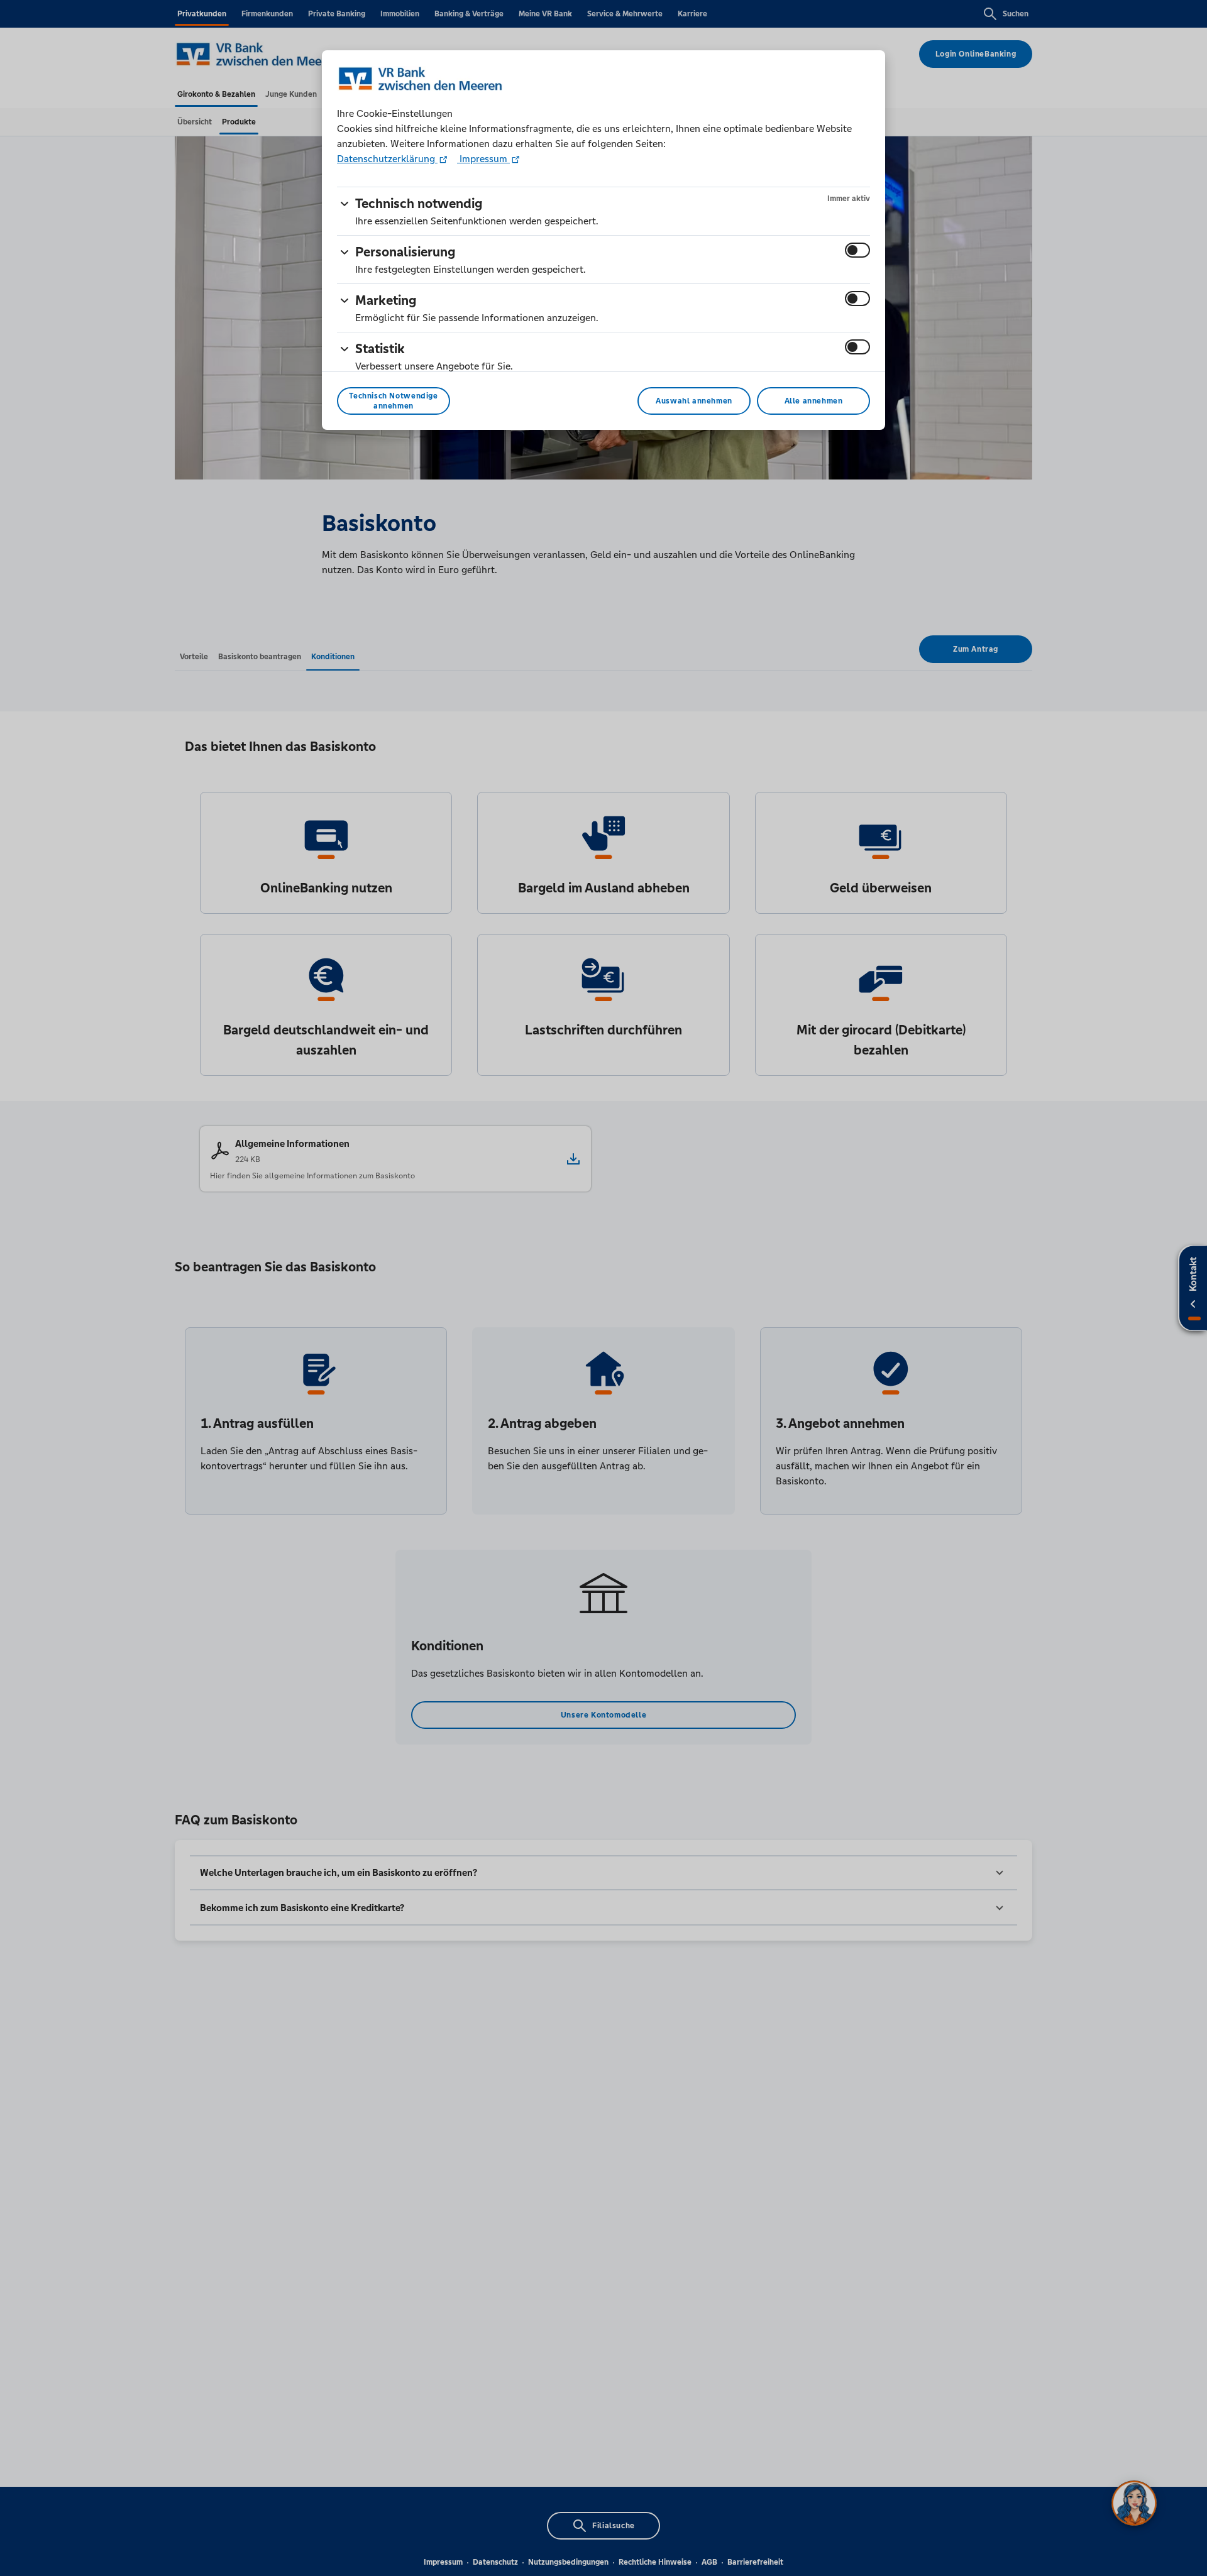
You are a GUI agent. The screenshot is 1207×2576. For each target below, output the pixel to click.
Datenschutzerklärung (387, 159)
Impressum (483, 159)
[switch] (857, 250)
